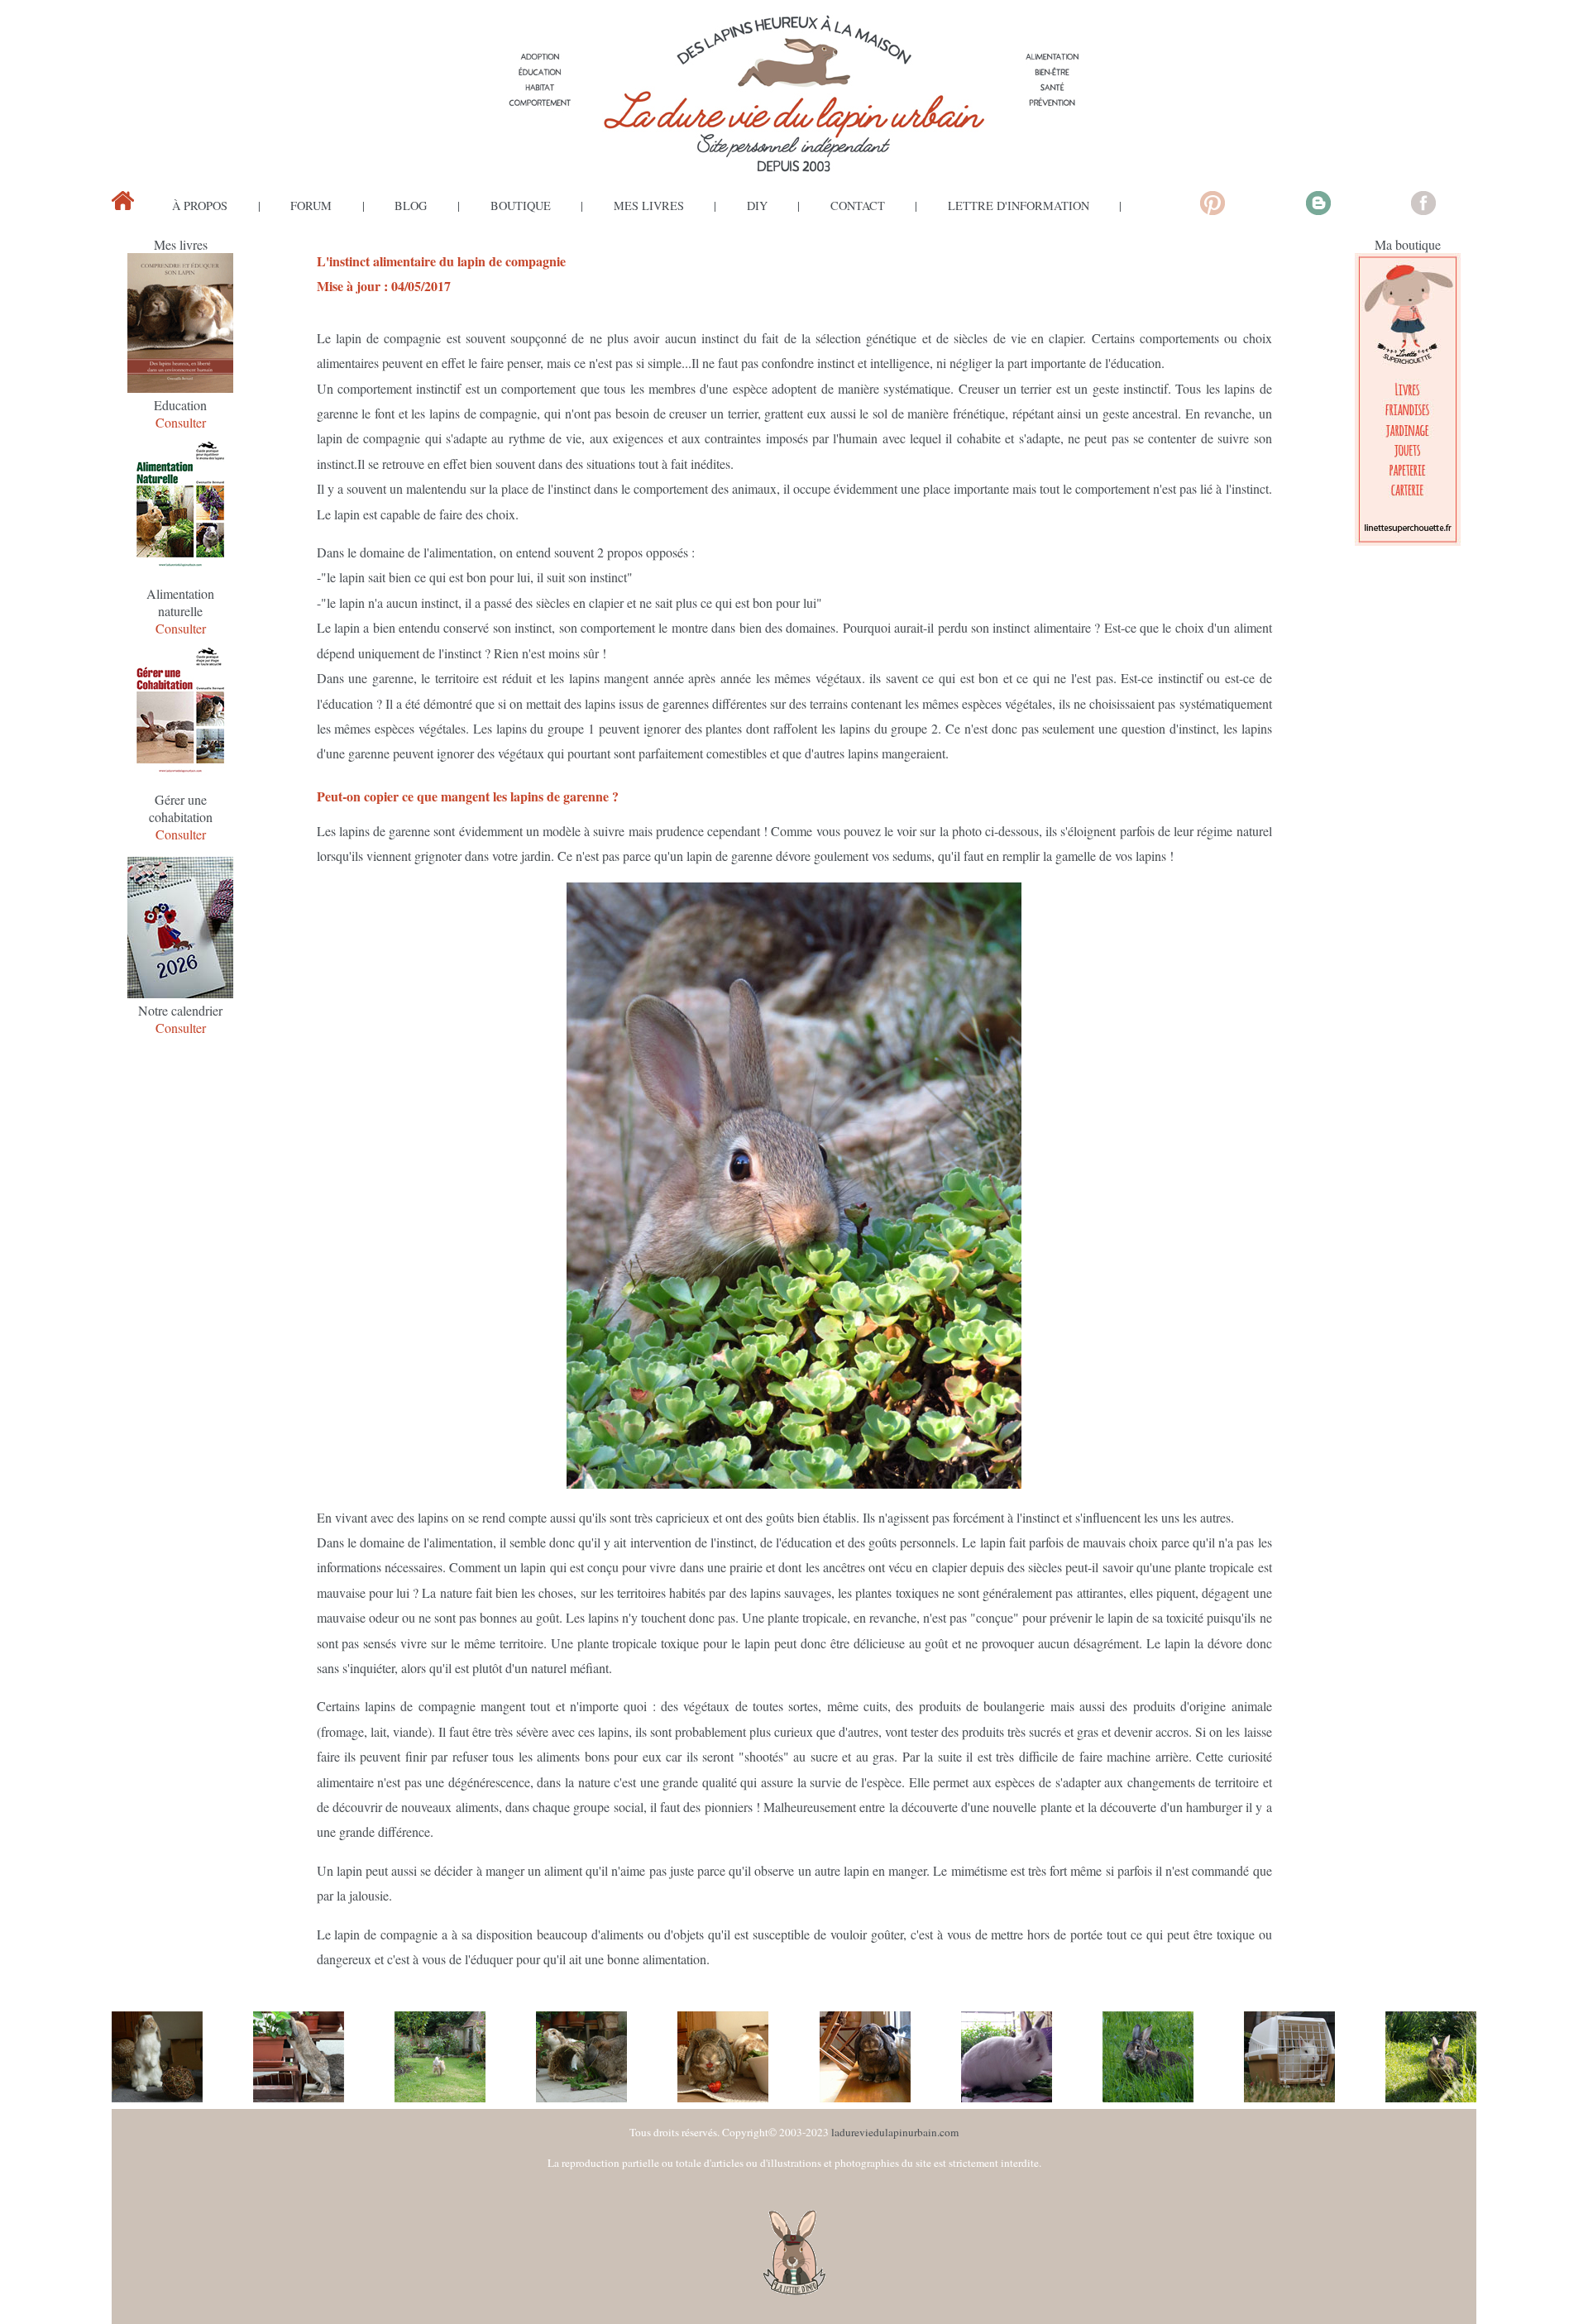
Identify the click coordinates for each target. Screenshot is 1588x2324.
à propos (200, 206)
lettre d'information (1019, 206)
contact (858, 206)
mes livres (649, 206)
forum (311, 206)
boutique (521, 206)
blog (411, 206)
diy (757, 206)
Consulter (181, 422)
